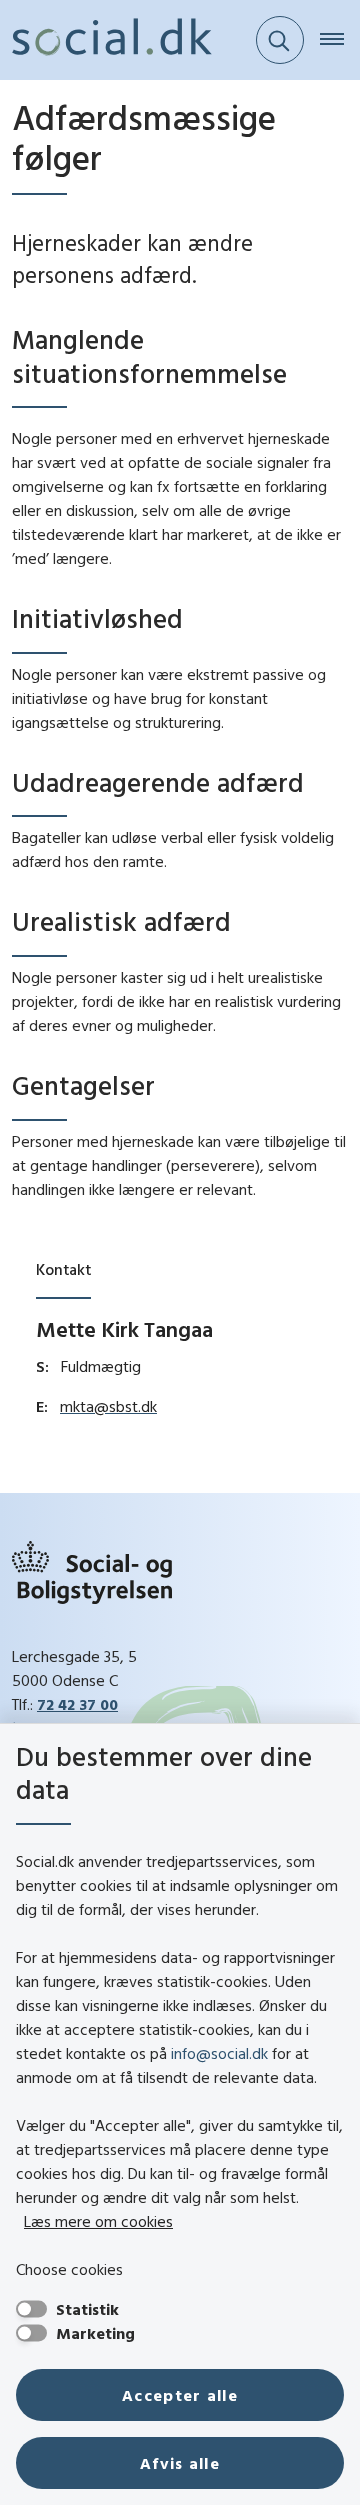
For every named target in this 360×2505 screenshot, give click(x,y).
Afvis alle (180, 2463)
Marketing (95, 2333)
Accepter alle (180, 2395)
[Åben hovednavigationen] (340, 40)
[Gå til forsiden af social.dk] (106, 40)
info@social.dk (219, 2053)
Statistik (87, 2309)
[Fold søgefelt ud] (280, 40)
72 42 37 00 (77, 1704)
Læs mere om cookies (98, 2221)
